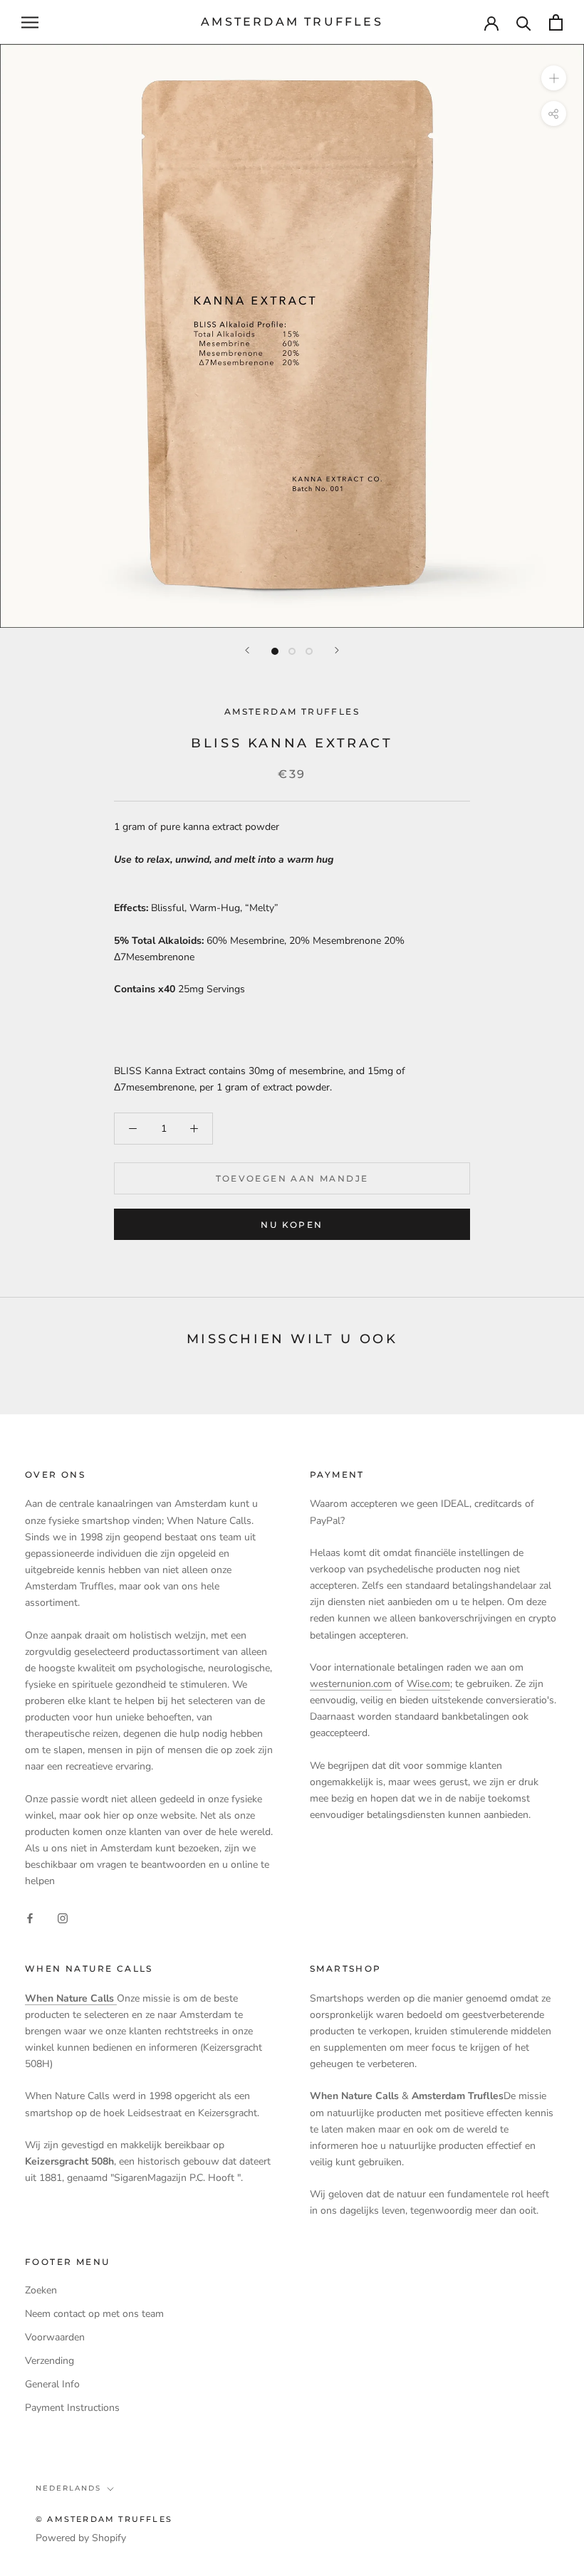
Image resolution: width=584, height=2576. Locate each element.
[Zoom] (554, 78)
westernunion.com (351, 1684)
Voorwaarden (55, 2337)
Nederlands (68, 2488)
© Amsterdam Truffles (104, 2519)
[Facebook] (30, 1918)
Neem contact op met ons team (94, 2314)
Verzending (49, 2361)
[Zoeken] (524, 22)
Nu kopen (292, 1225)
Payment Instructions (72, 2408)
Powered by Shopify (81, 2538)
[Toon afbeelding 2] (292, 651)
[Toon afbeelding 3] (309, 651)
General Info (52, 2384)
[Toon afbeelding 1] (275, 651)
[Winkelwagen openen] (556, 22)
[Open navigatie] (30, 22)
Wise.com (428, 1684)
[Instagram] (63, 1918)
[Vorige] (247, 650)
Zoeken (41, 2290)
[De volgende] (337, 650)
